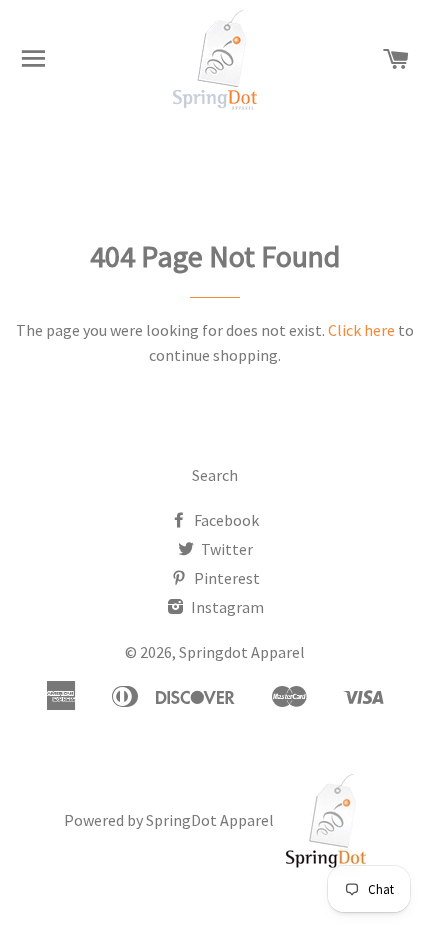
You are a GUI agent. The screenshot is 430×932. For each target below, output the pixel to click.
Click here (361, 330)
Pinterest (225, 578)
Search (215, 475)
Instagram (226, 607)
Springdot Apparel (242, 652)
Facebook (225, 520)
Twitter (225, 549)
